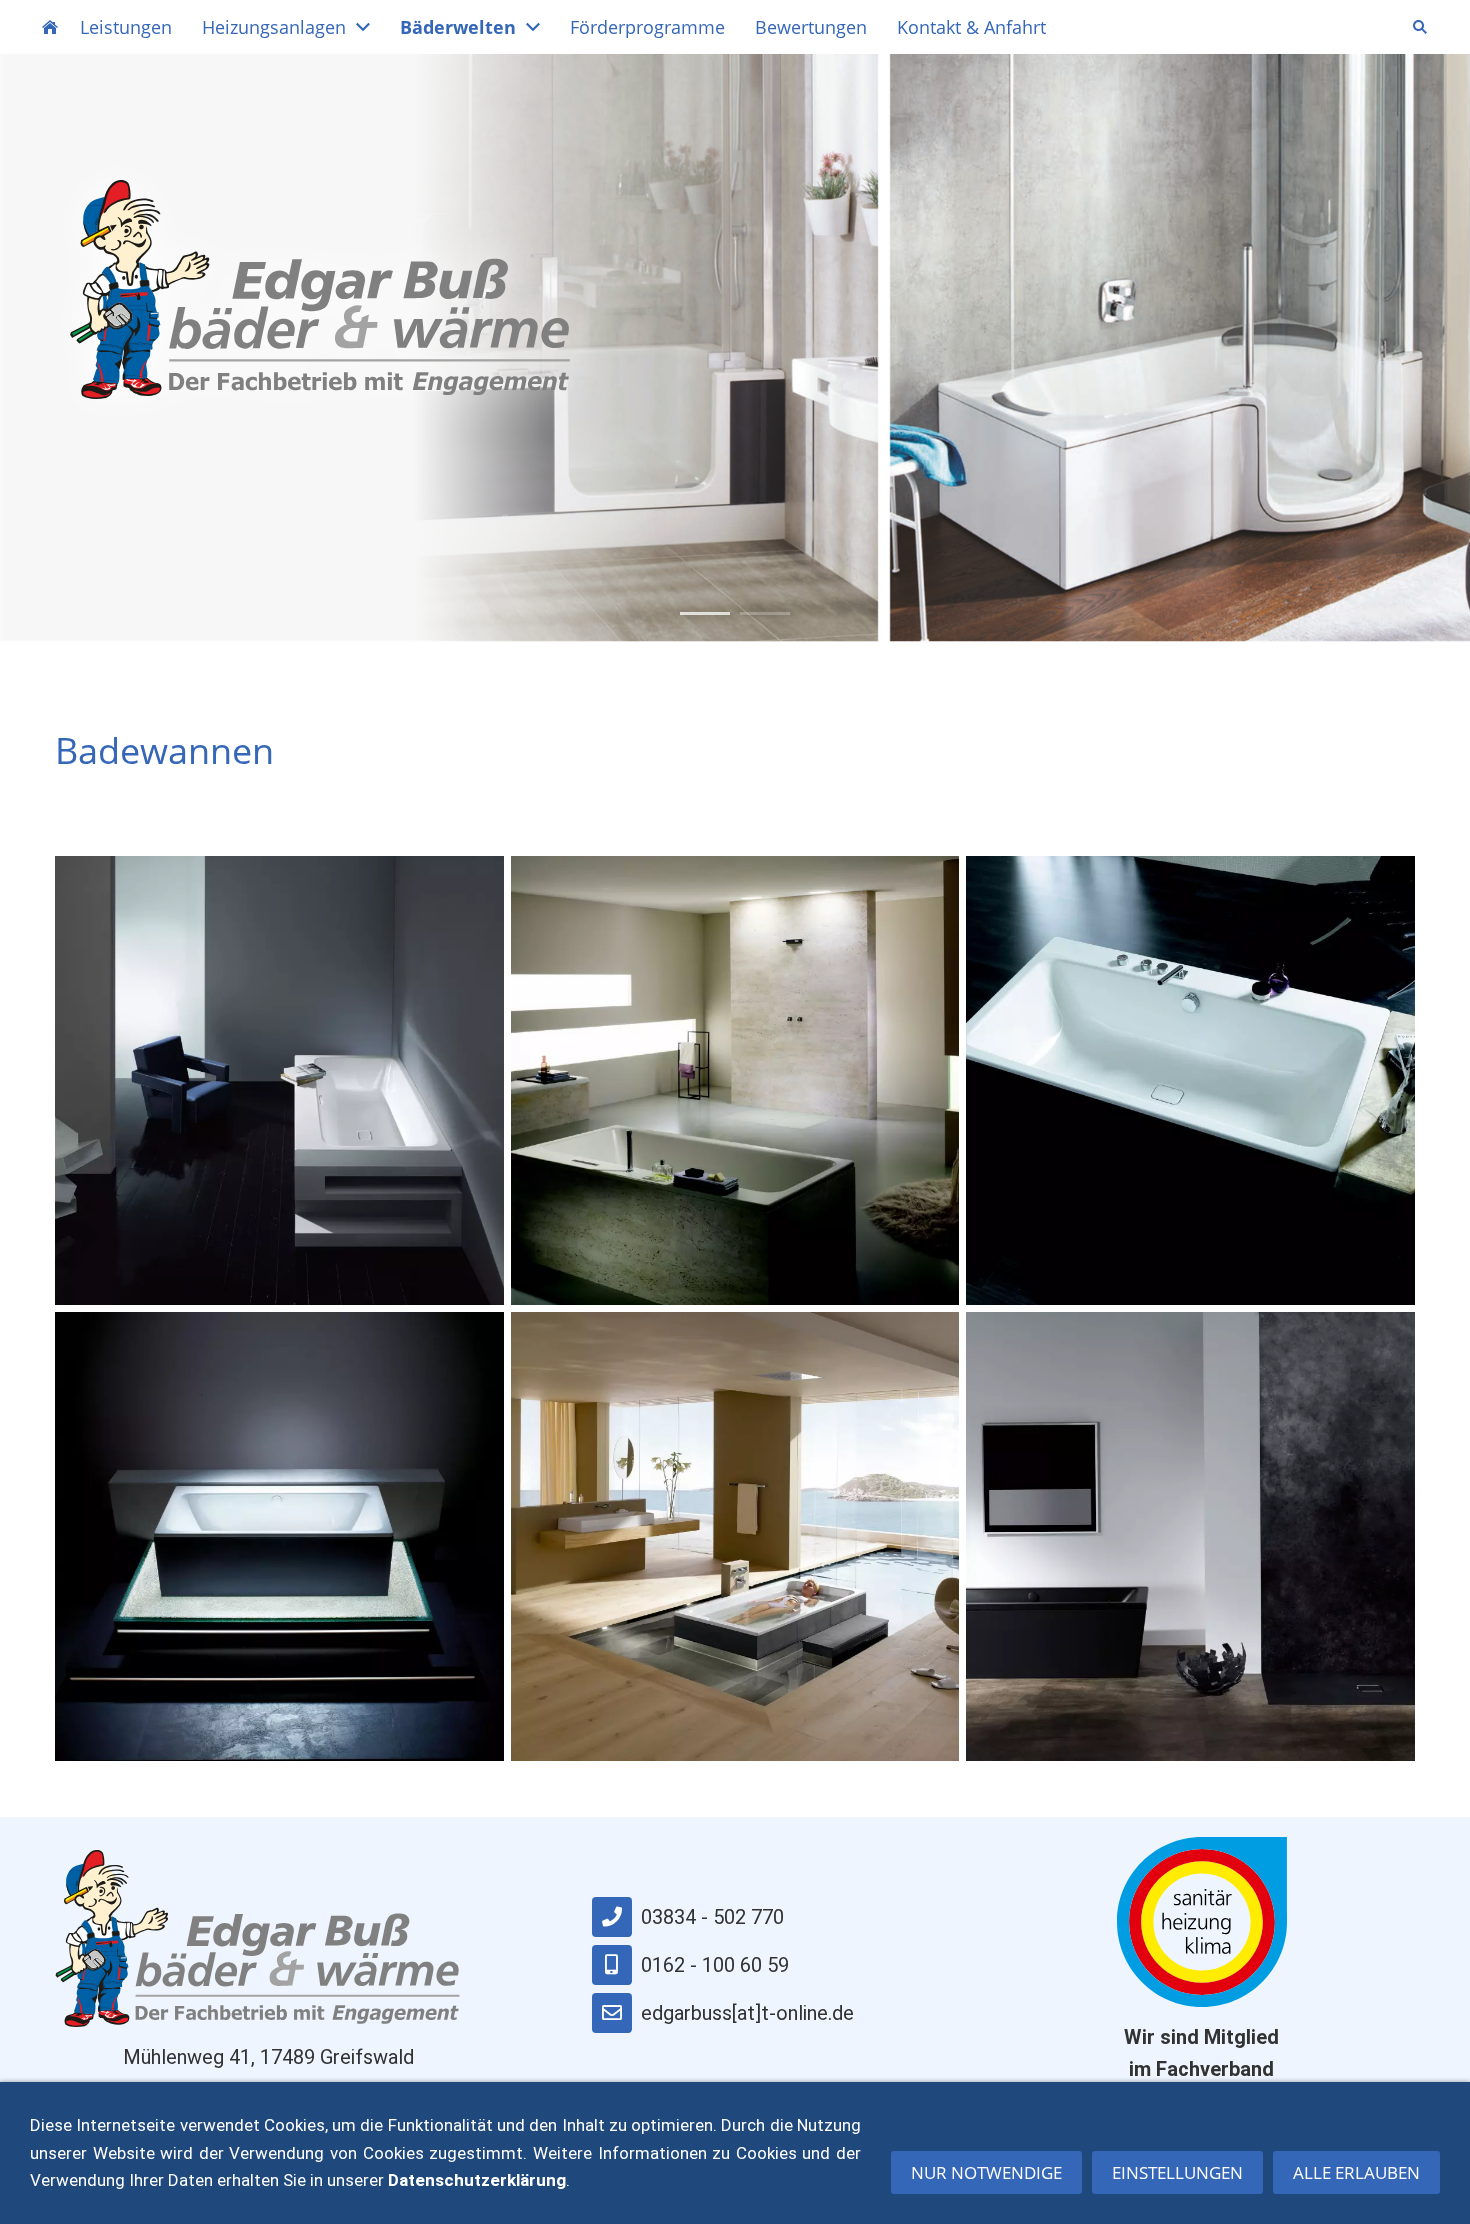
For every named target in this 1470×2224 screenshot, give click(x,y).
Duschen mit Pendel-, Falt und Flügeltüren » (290, 493)
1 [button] (705, 613)
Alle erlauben (1356, 2172)
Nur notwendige (986, 2172)
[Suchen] (1420, 27)
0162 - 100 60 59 (715, 1965)
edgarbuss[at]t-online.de (747, 2013)
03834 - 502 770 (712, 1917)
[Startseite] (50, 27)
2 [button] (765, 613)
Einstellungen (1177, 2172)
